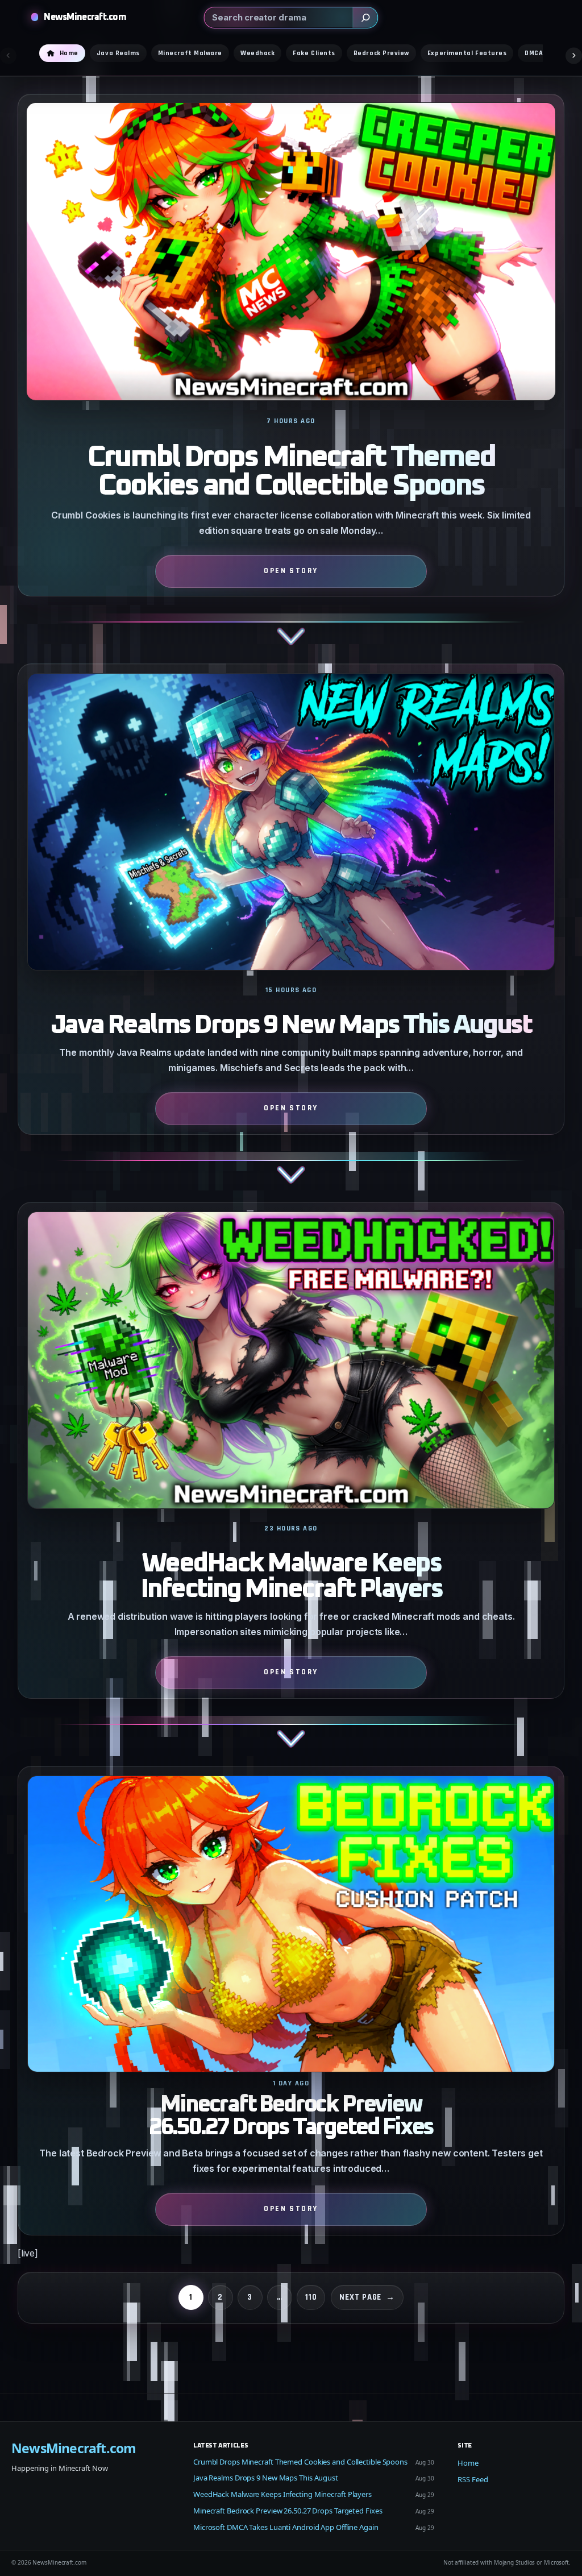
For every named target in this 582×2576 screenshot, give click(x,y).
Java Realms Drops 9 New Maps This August (291, 1025)
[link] (291, 379)
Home (468, 2463)
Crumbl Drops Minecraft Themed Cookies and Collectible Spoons (291, 472)
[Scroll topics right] (574, 55)
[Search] (365, 18)
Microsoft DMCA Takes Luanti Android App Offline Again (286, 2527)
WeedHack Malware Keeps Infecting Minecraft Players (291, 1577)
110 (311, 2297)
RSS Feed (473, 2479)
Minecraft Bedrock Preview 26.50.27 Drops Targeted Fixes (291, 2116)
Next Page (367, 2297)
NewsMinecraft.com (85, 17)
